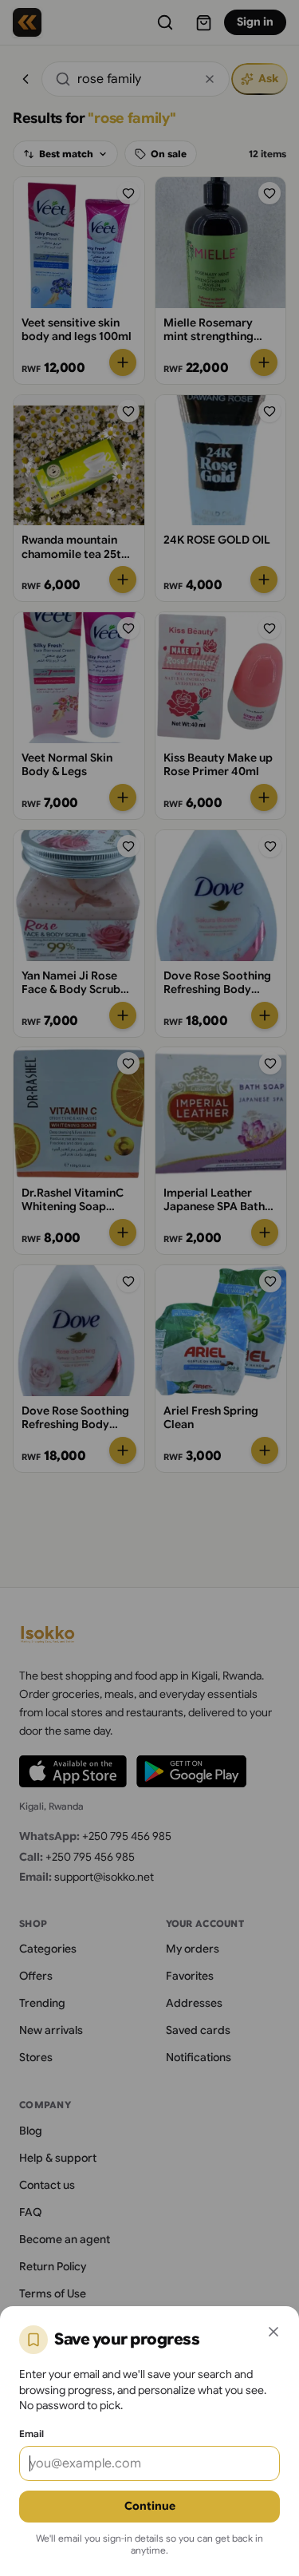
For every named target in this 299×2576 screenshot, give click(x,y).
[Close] (273, 2332)
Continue (150, 2506)
